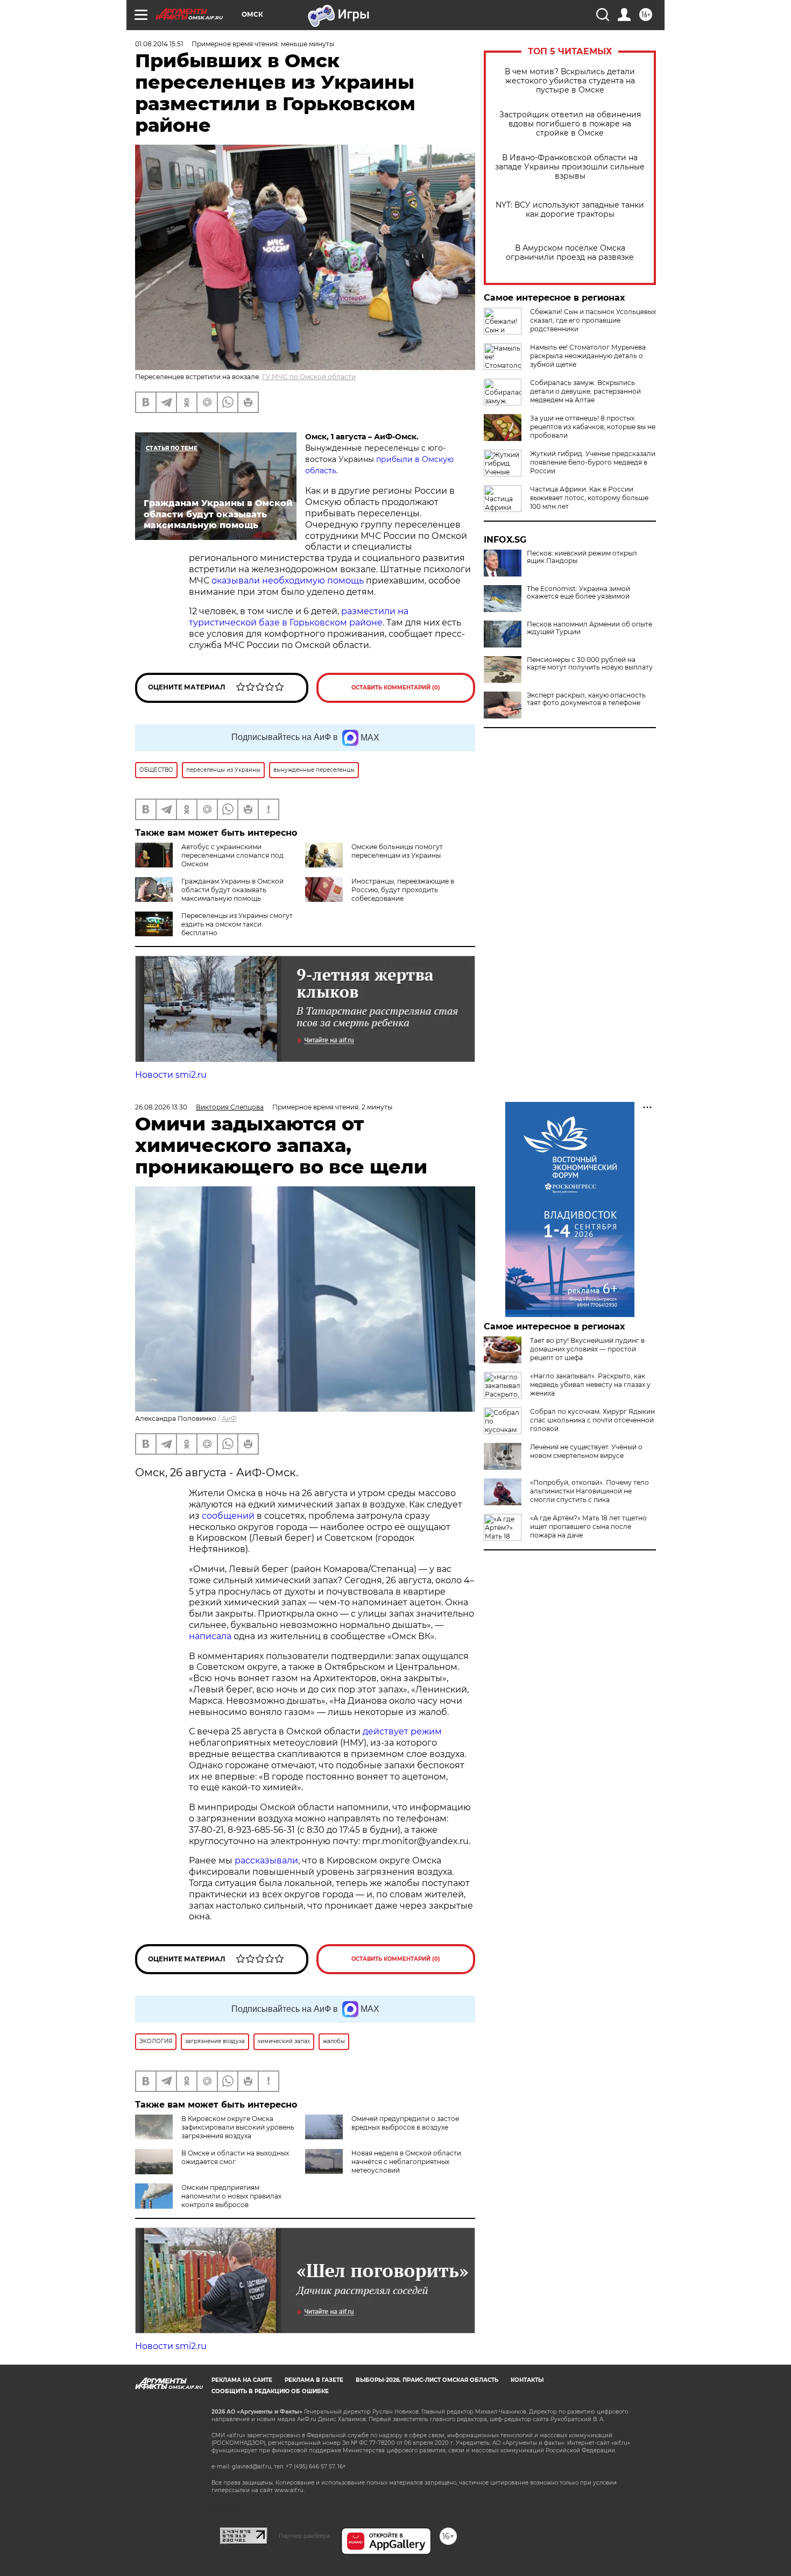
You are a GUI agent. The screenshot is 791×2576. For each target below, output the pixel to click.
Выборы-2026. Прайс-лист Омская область (427, 2380)
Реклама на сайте (242, 2380)
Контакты (527, 2380)
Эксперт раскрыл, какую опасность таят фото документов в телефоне (586, 699)
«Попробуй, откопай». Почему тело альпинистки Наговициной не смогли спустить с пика (589, 1491)
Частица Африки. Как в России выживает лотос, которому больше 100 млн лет (589, 498)
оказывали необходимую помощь (288, 581)
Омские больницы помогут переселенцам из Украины (397, 851)
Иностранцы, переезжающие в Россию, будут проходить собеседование (403, 890)
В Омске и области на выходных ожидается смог (235, 2157)
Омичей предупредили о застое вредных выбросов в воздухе (405, 2123)
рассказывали (266, 1860)
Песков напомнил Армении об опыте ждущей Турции (589, 628)
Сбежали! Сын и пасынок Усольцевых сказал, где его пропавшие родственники (593, 320)
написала (210, 1636)
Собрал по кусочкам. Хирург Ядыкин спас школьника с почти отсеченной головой (592, 1420)
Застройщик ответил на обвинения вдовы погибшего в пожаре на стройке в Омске (570, 124)
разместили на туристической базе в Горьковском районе (299, 617)
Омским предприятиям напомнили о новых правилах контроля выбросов (231, 2196)
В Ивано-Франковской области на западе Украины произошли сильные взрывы (570, 167)
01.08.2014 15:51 (159, 44)
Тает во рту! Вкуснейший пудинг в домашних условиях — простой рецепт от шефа (587, 1349)
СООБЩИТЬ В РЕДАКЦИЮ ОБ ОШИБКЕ (270, 2391)
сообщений (228, 1516)
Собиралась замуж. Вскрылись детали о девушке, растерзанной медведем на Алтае (585, 391)
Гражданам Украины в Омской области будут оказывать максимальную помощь (232, 890)
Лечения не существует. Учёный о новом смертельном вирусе (586, 1451)
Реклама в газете (314, 2380)
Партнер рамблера (304, 2536)
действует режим (402, 1731)
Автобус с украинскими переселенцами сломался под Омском (232, 855)
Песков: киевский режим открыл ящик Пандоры (582, 557)
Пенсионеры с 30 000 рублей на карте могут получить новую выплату (590, 664)
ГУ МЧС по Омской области (309, 377)
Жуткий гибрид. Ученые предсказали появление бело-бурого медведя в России (593, 462)
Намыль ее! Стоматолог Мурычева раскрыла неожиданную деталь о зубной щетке (588, 356)
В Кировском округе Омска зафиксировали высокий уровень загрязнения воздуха (238, 2127)
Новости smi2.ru (171, 1075)
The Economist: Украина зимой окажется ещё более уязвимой (578, 593)
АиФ (229, 1418)
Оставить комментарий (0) (396, 688)
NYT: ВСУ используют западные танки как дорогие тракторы (570, 210)
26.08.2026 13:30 (161, 1107)
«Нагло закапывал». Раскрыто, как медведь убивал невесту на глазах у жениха (590, 1385)
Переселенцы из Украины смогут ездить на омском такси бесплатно (237, 924)
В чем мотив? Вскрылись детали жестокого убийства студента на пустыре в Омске (570, 81)
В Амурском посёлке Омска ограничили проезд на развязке (570, 253)
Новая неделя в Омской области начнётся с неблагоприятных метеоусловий (406, 2162)
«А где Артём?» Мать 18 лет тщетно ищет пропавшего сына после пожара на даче (588, 1527)
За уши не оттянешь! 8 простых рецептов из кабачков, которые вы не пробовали (593, 427)
